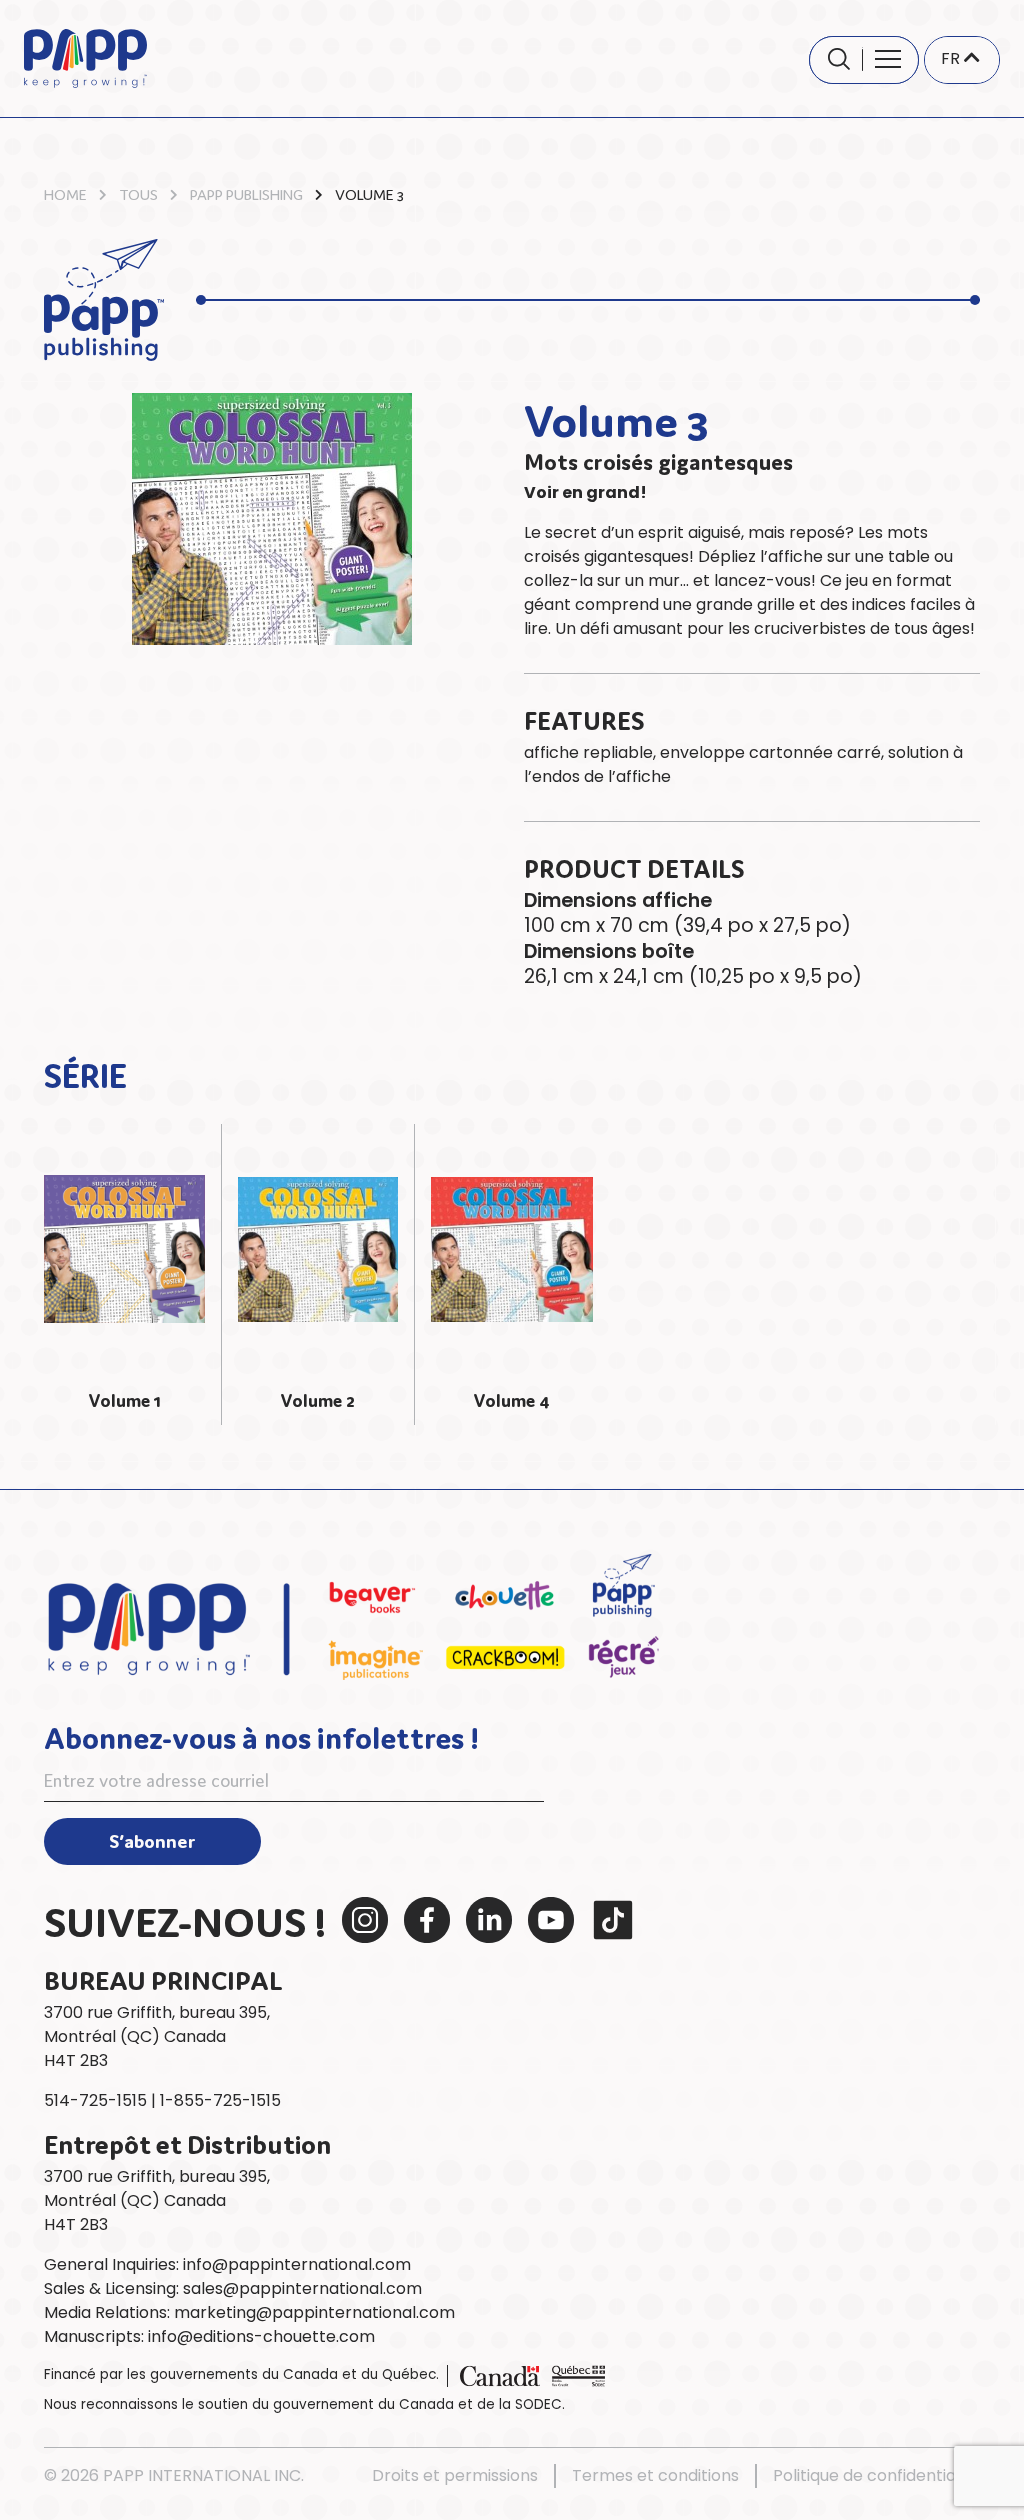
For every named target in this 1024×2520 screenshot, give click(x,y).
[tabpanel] (125, 1274)
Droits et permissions (455, 2475)
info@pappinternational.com (297, 2264)
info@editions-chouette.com (261, 2336)
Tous (138, 193)
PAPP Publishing (246, 193)
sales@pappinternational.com (302, 2288)
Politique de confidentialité (876, 2475)
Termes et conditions (655, 2475)
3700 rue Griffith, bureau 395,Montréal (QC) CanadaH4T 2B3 (157, 2036)
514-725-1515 (95, 2100)
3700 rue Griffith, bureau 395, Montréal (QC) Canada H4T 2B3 (157, 2200)
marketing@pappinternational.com (314, 2312)
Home (65, 193)
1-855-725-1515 (220, 2100)
